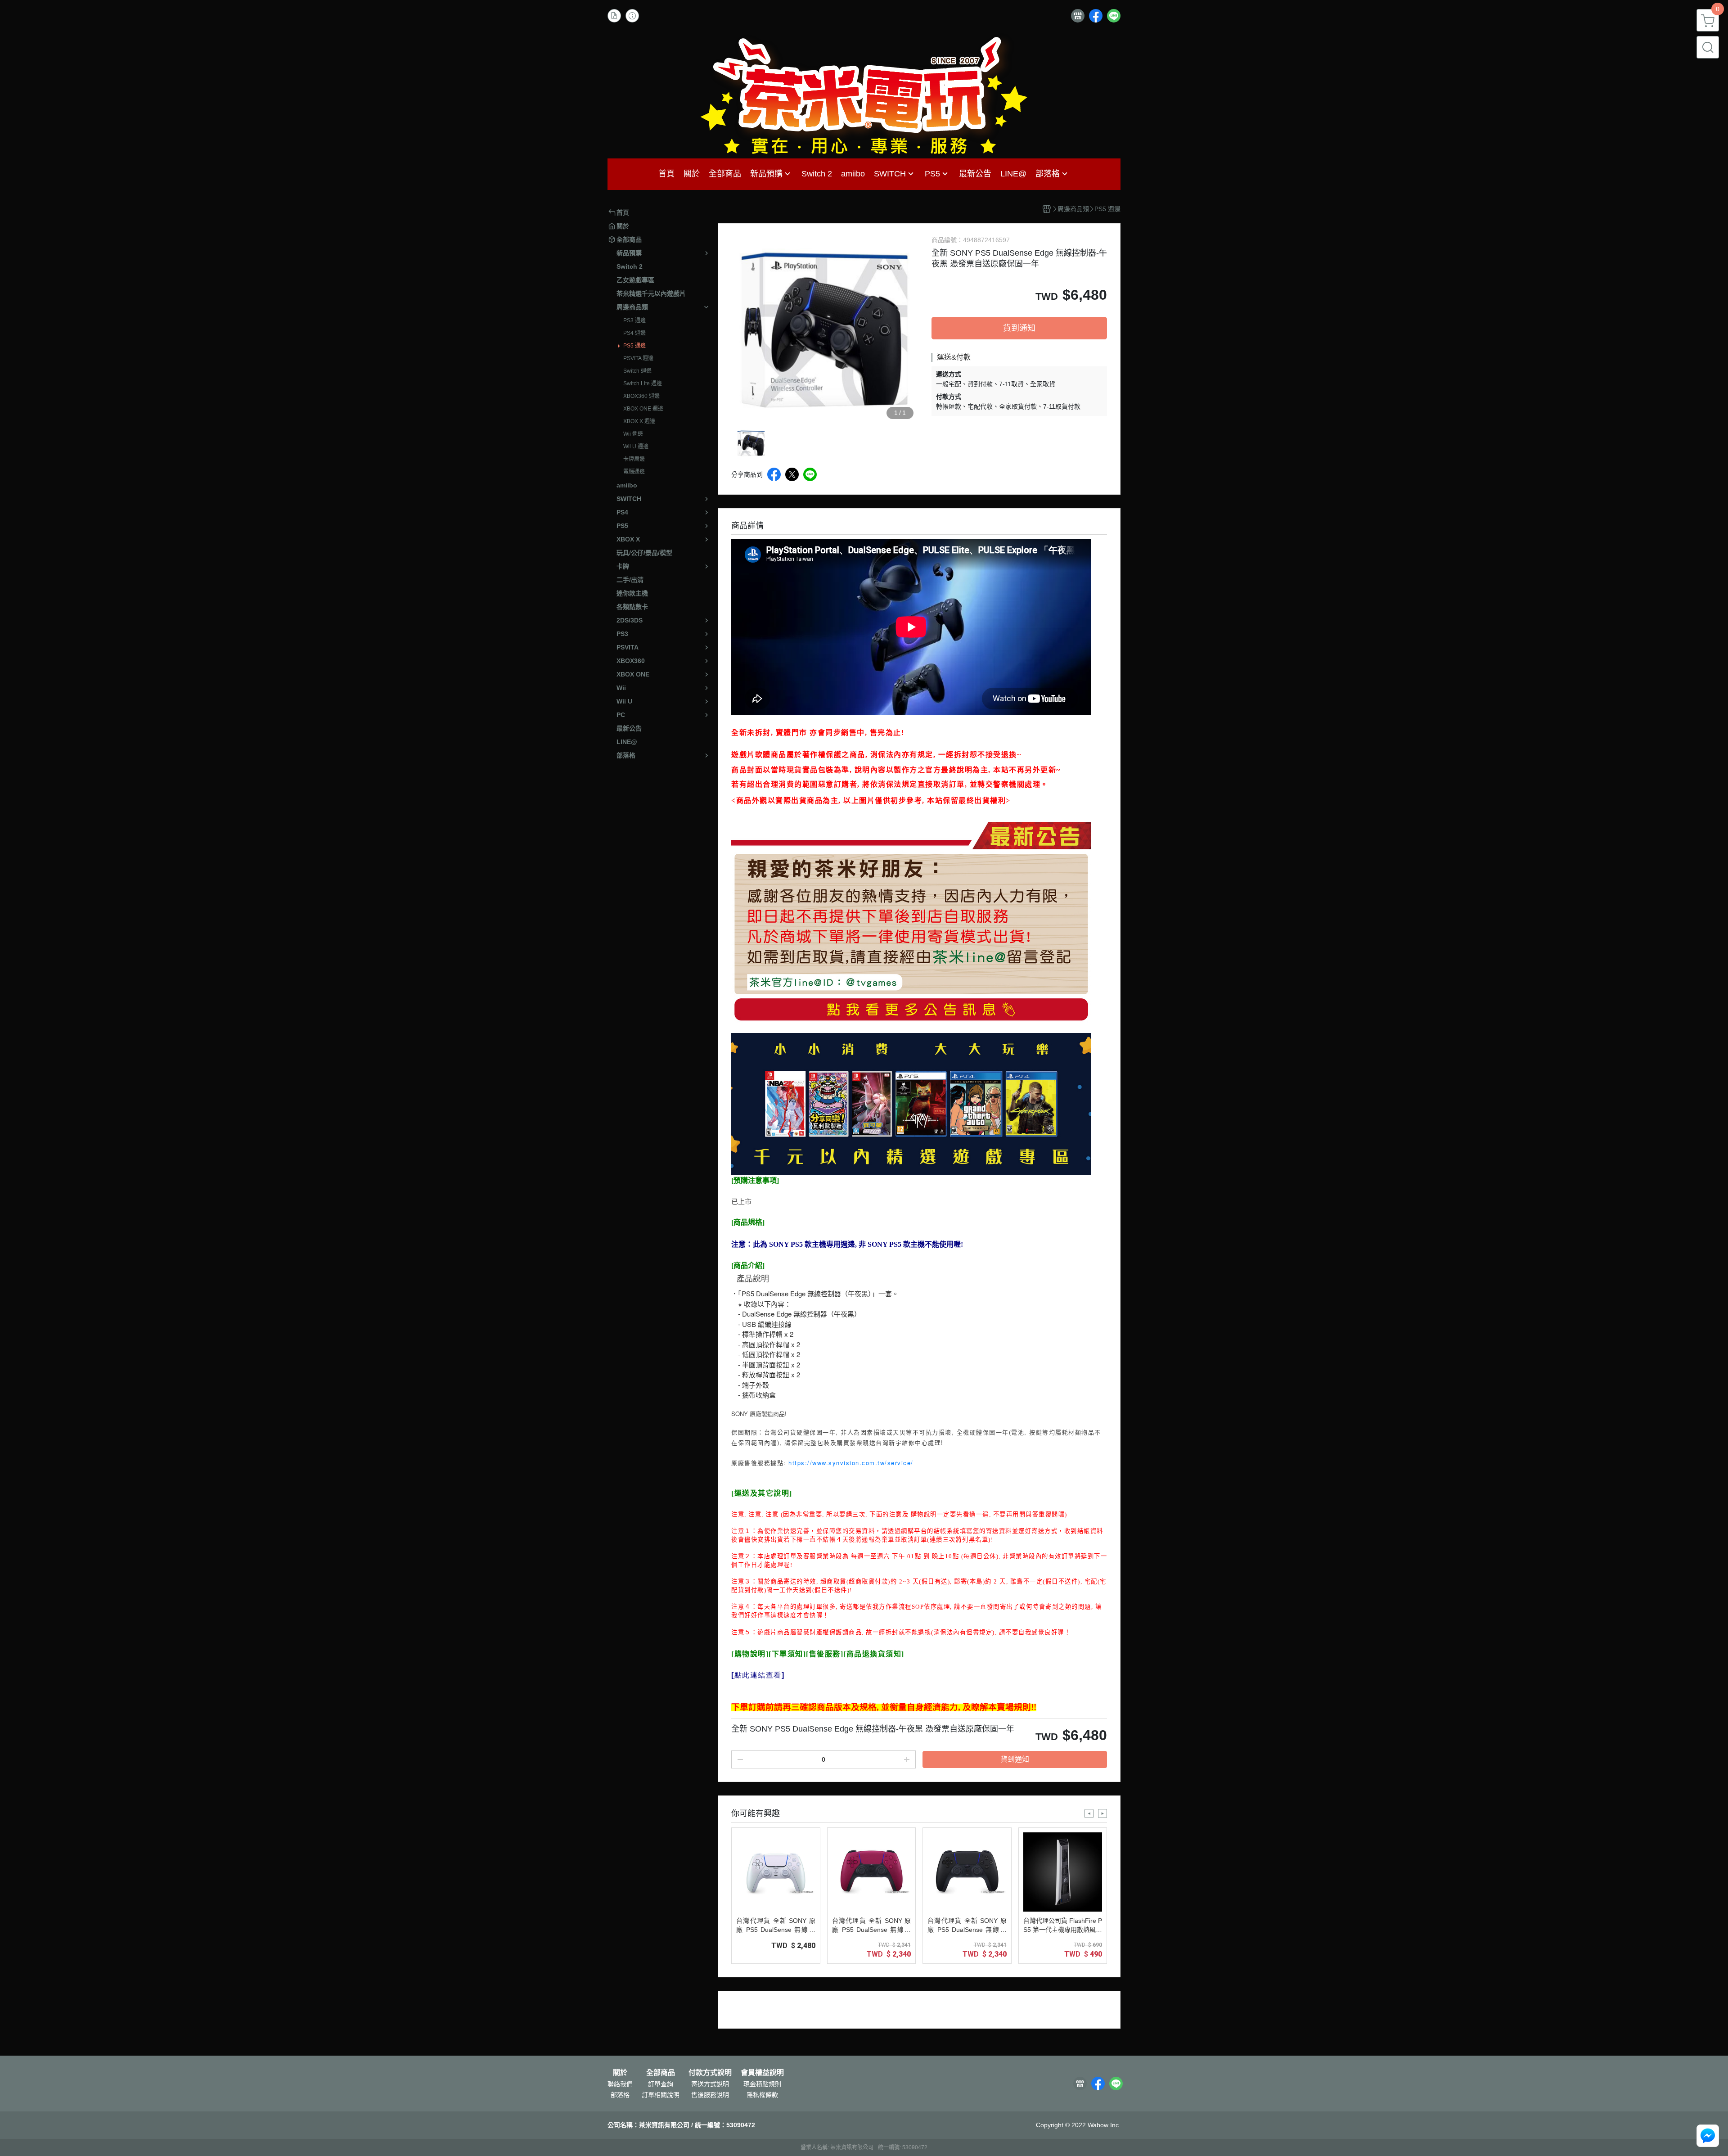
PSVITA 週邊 (638, 358)
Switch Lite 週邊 (643, 383)
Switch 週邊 (637, 371)
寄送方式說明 (710, 2084)
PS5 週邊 (634, 346)
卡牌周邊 (634, 459)
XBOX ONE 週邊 (643, 409)
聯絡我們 (620, 2084)
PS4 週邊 (634, 333)
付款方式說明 (710, 2073)
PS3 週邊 (634, 320)
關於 (620, 2073)
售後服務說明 (710, 2095)
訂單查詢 (661, 2084)
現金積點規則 (762, 2084)
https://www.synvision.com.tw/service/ (851, 1463)
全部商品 (661, 2073)
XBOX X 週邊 (639, 421)
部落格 (620, 2095)
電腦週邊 (634, 472)
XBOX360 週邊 (641, 396)
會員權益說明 (762, 2073)
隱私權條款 (762, 2095)
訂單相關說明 (661, 2095)
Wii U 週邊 (636, 447)
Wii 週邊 (633, 434)
